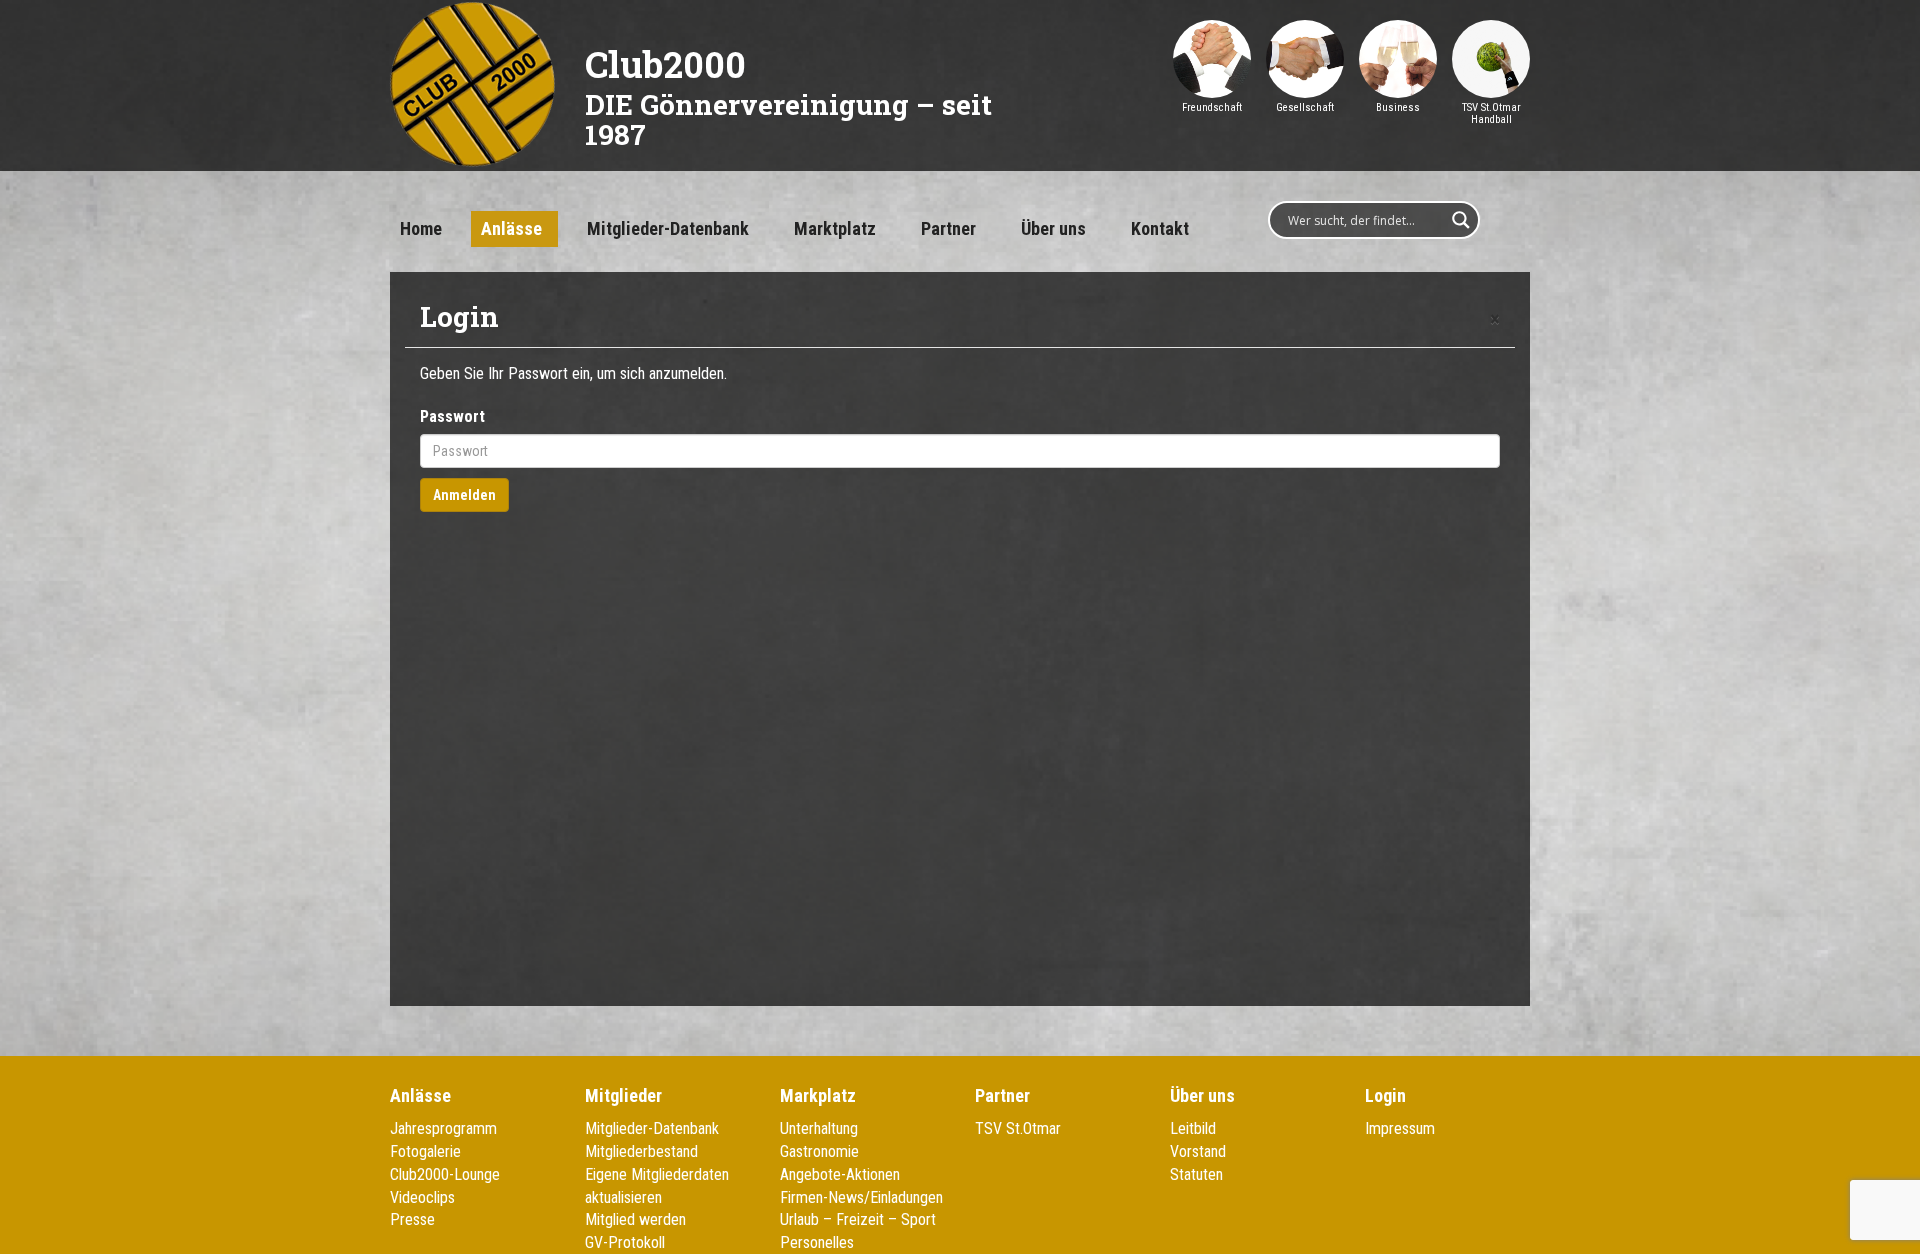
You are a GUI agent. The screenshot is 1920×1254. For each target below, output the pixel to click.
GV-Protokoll (625, 1242)
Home (421, 228)
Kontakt (1160, 228)
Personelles (817, 1242)
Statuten (1196, 1174)
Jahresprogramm (443, 1128)
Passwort (452, 416)
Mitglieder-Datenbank (668, 228)
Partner (948, 228)
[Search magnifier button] (1461, 220)
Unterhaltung (819, 1128)
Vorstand (1198, 1151)
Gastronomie (819, 1151)
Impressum (1400, 1128)
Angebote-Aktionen (840, 1174)
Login (1385, 1096)
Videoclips (422, 1197)
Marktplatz (835, 228)
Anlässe (511, 228)
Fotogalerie (425, 1151)
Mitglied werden (635, 1219)
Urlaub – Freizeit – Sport (858, 1219)
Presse (412, 1219)
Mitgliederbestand (641, 1151)
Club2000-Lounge (445, 1174)
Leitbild (1193, 1128)
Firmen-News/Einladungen (861, 1197)
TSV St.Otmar (1018, 1128)
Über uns (1053, 228)
